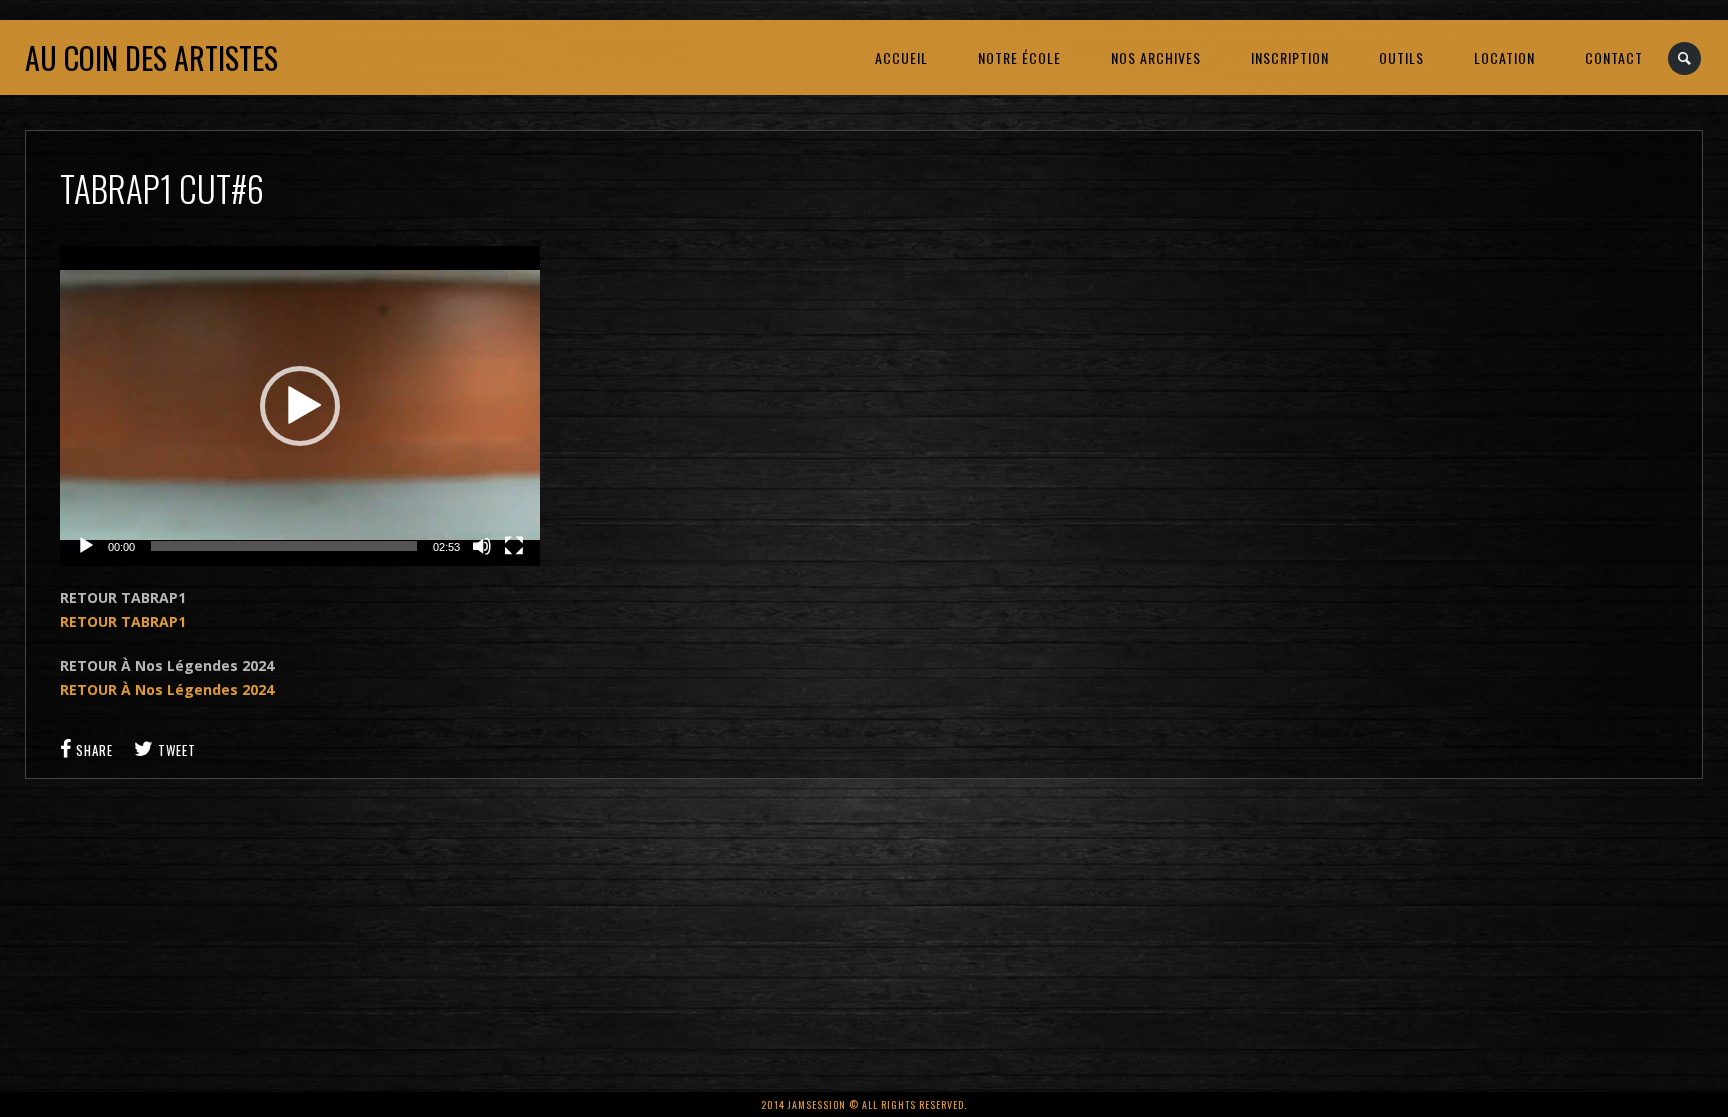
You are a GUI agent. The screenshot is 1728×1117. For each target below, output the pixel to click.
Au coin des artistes (151, 57)
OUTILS (1401, 57)
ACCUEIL (901, 57)
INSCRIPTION (1290, 57)
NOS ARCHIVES (1156, 57)
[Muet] (482, 546)
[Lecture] (86, 546)
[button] (300, 406)
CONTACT (1614, 57)
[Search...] (1685, 58)
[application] (300, 406)
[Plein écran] (514, 546)
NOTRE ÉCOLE (1019, 57)
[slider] (284, 546)
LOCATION (1504, 57)
